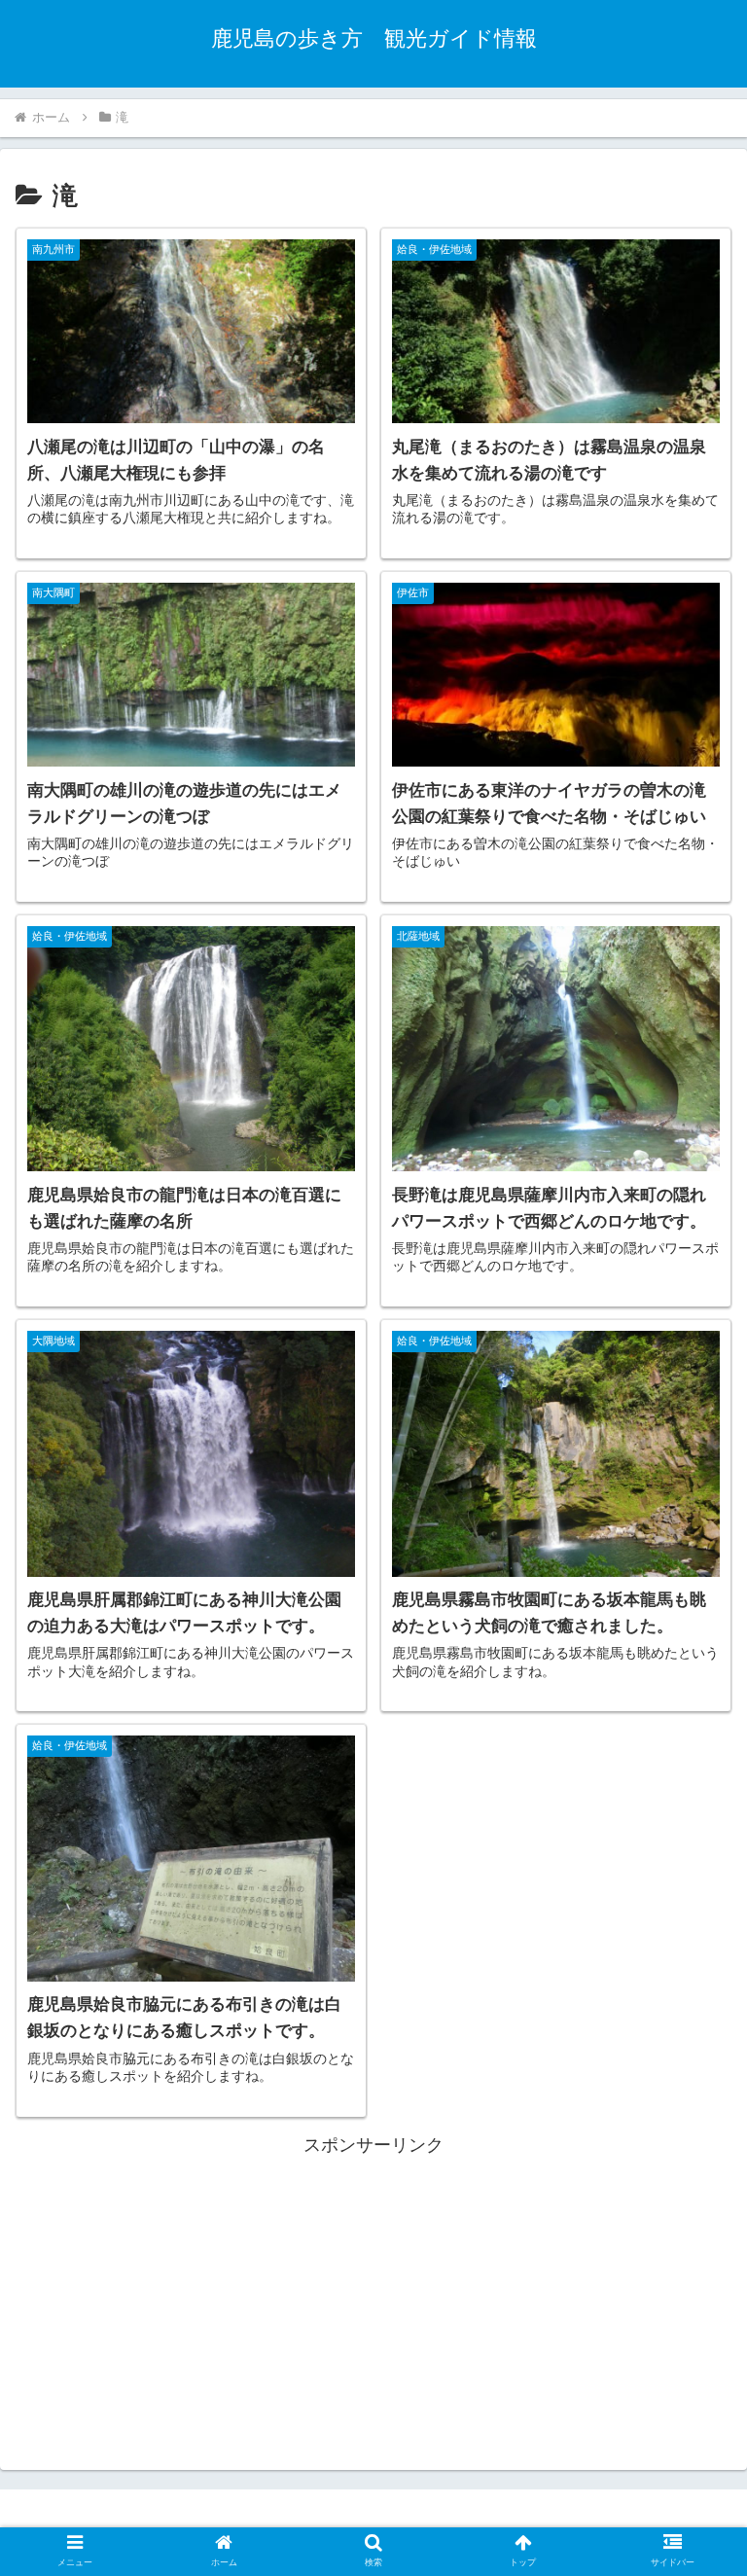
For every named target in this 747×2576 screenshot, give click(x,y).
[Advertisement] (373, 2297)
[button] (690, 1935)
